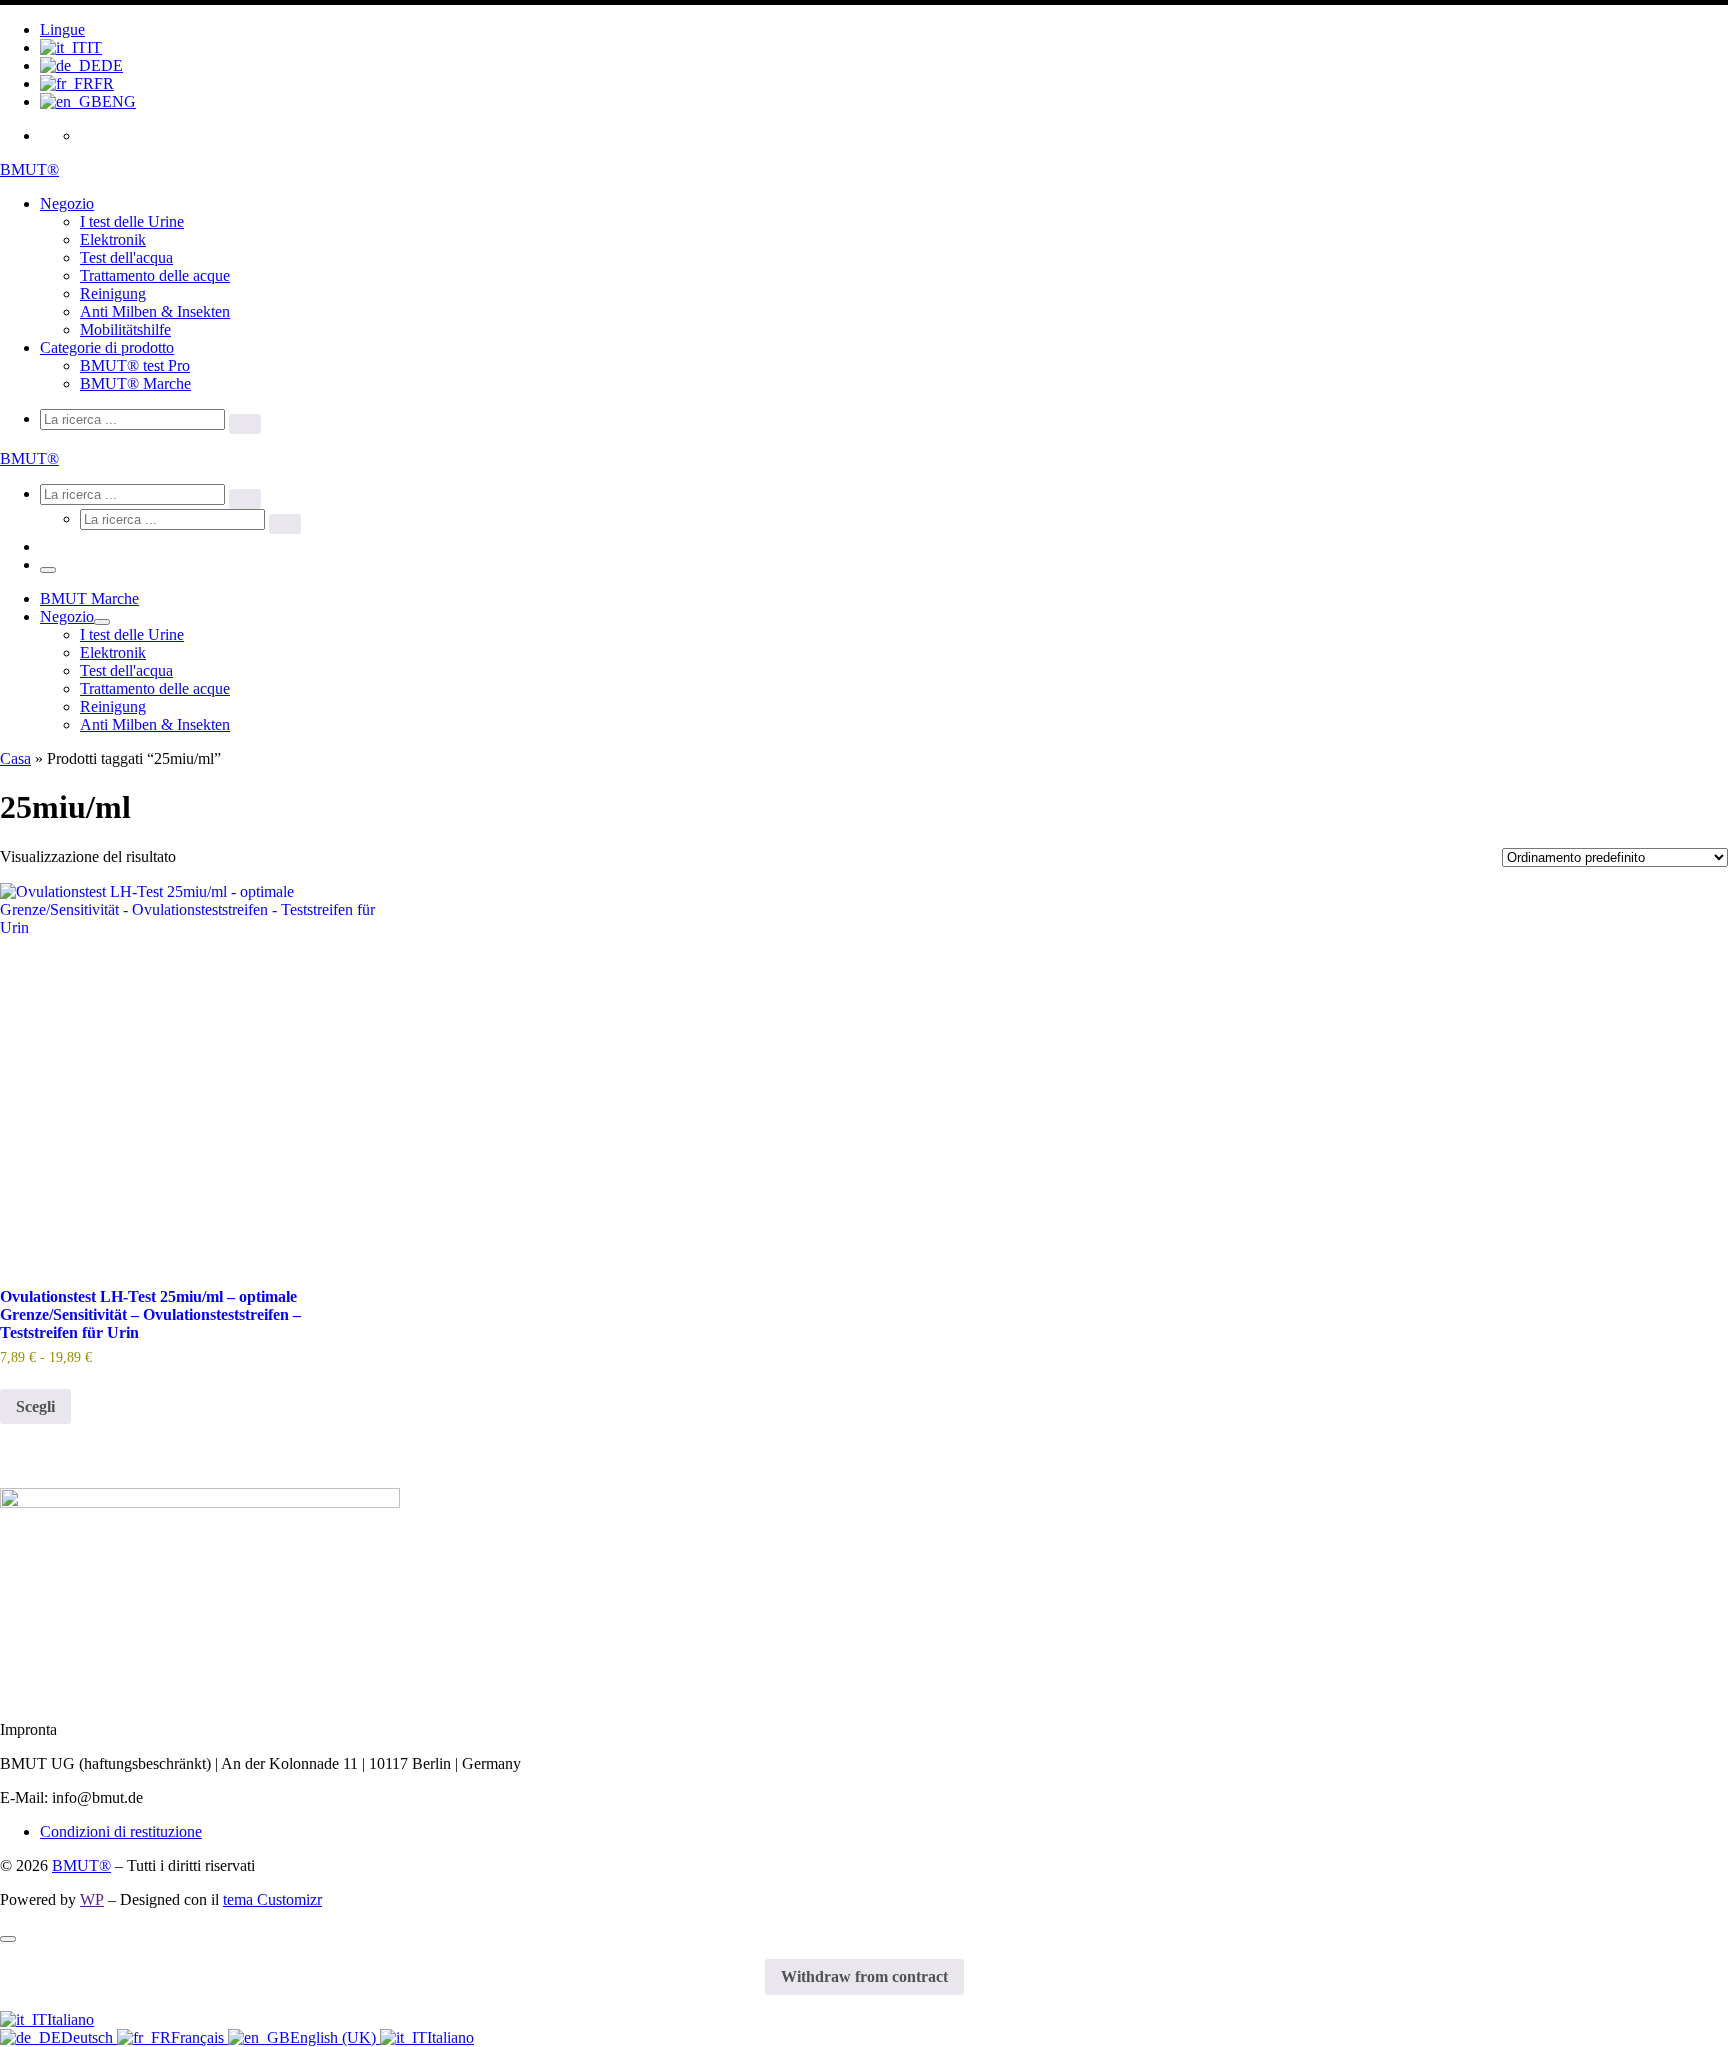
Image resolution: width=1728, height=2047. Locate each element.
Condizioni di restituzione (121, 1831)
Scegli (35, 1406)
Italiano (70, 2019)
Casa (15, 758)
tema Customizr (272, 1899)
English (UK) (335, 2037)
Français (199, 2037)
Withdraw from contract (864, 1976)
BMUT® (81, 1865)
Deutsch (89, 2037)
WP (92, 1899)
